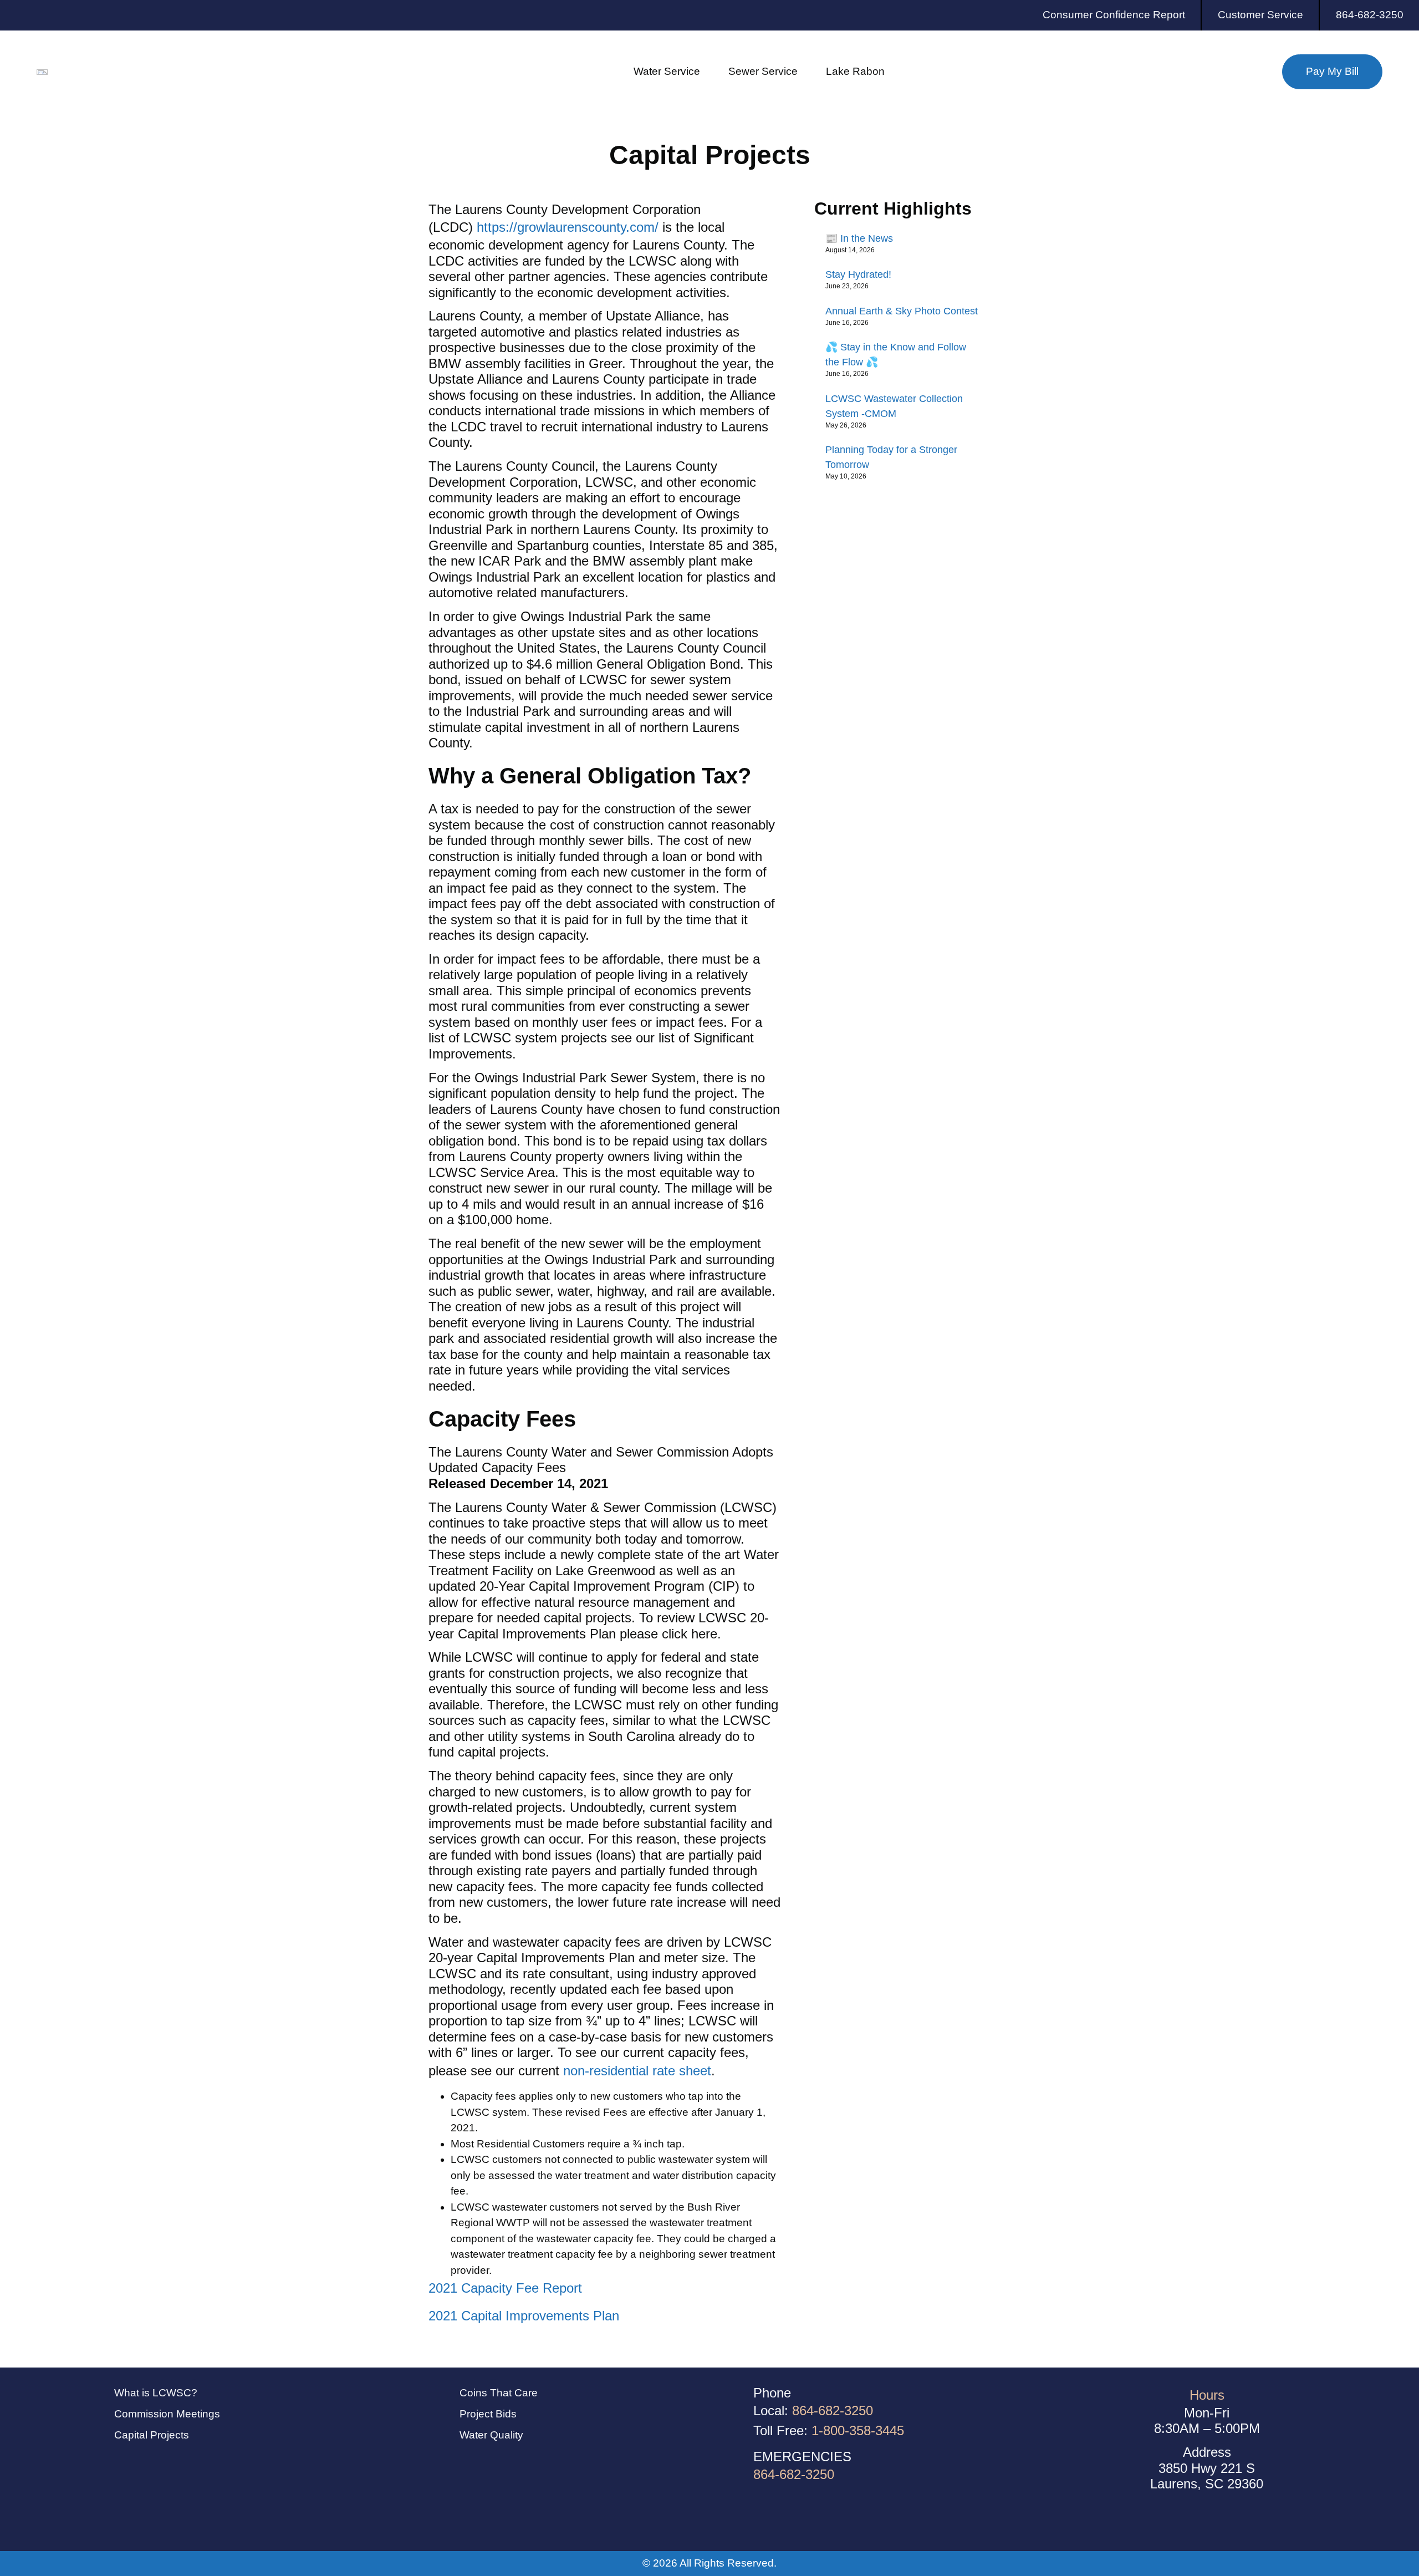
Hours (1207, 2395)
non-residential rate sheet (637, 2071)
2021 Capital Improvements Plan (524, 2316)
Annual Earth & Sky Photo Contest (902, 311)
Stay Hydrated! (858, 274)
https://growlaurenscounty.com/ (568, 227)
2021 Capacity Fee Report (505, 2288)
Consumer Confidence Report (1114, 15)
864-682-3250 (1370, 15)
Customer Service (1260, 15)
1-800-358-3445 (858, 2430)
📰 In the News (859, 238)
